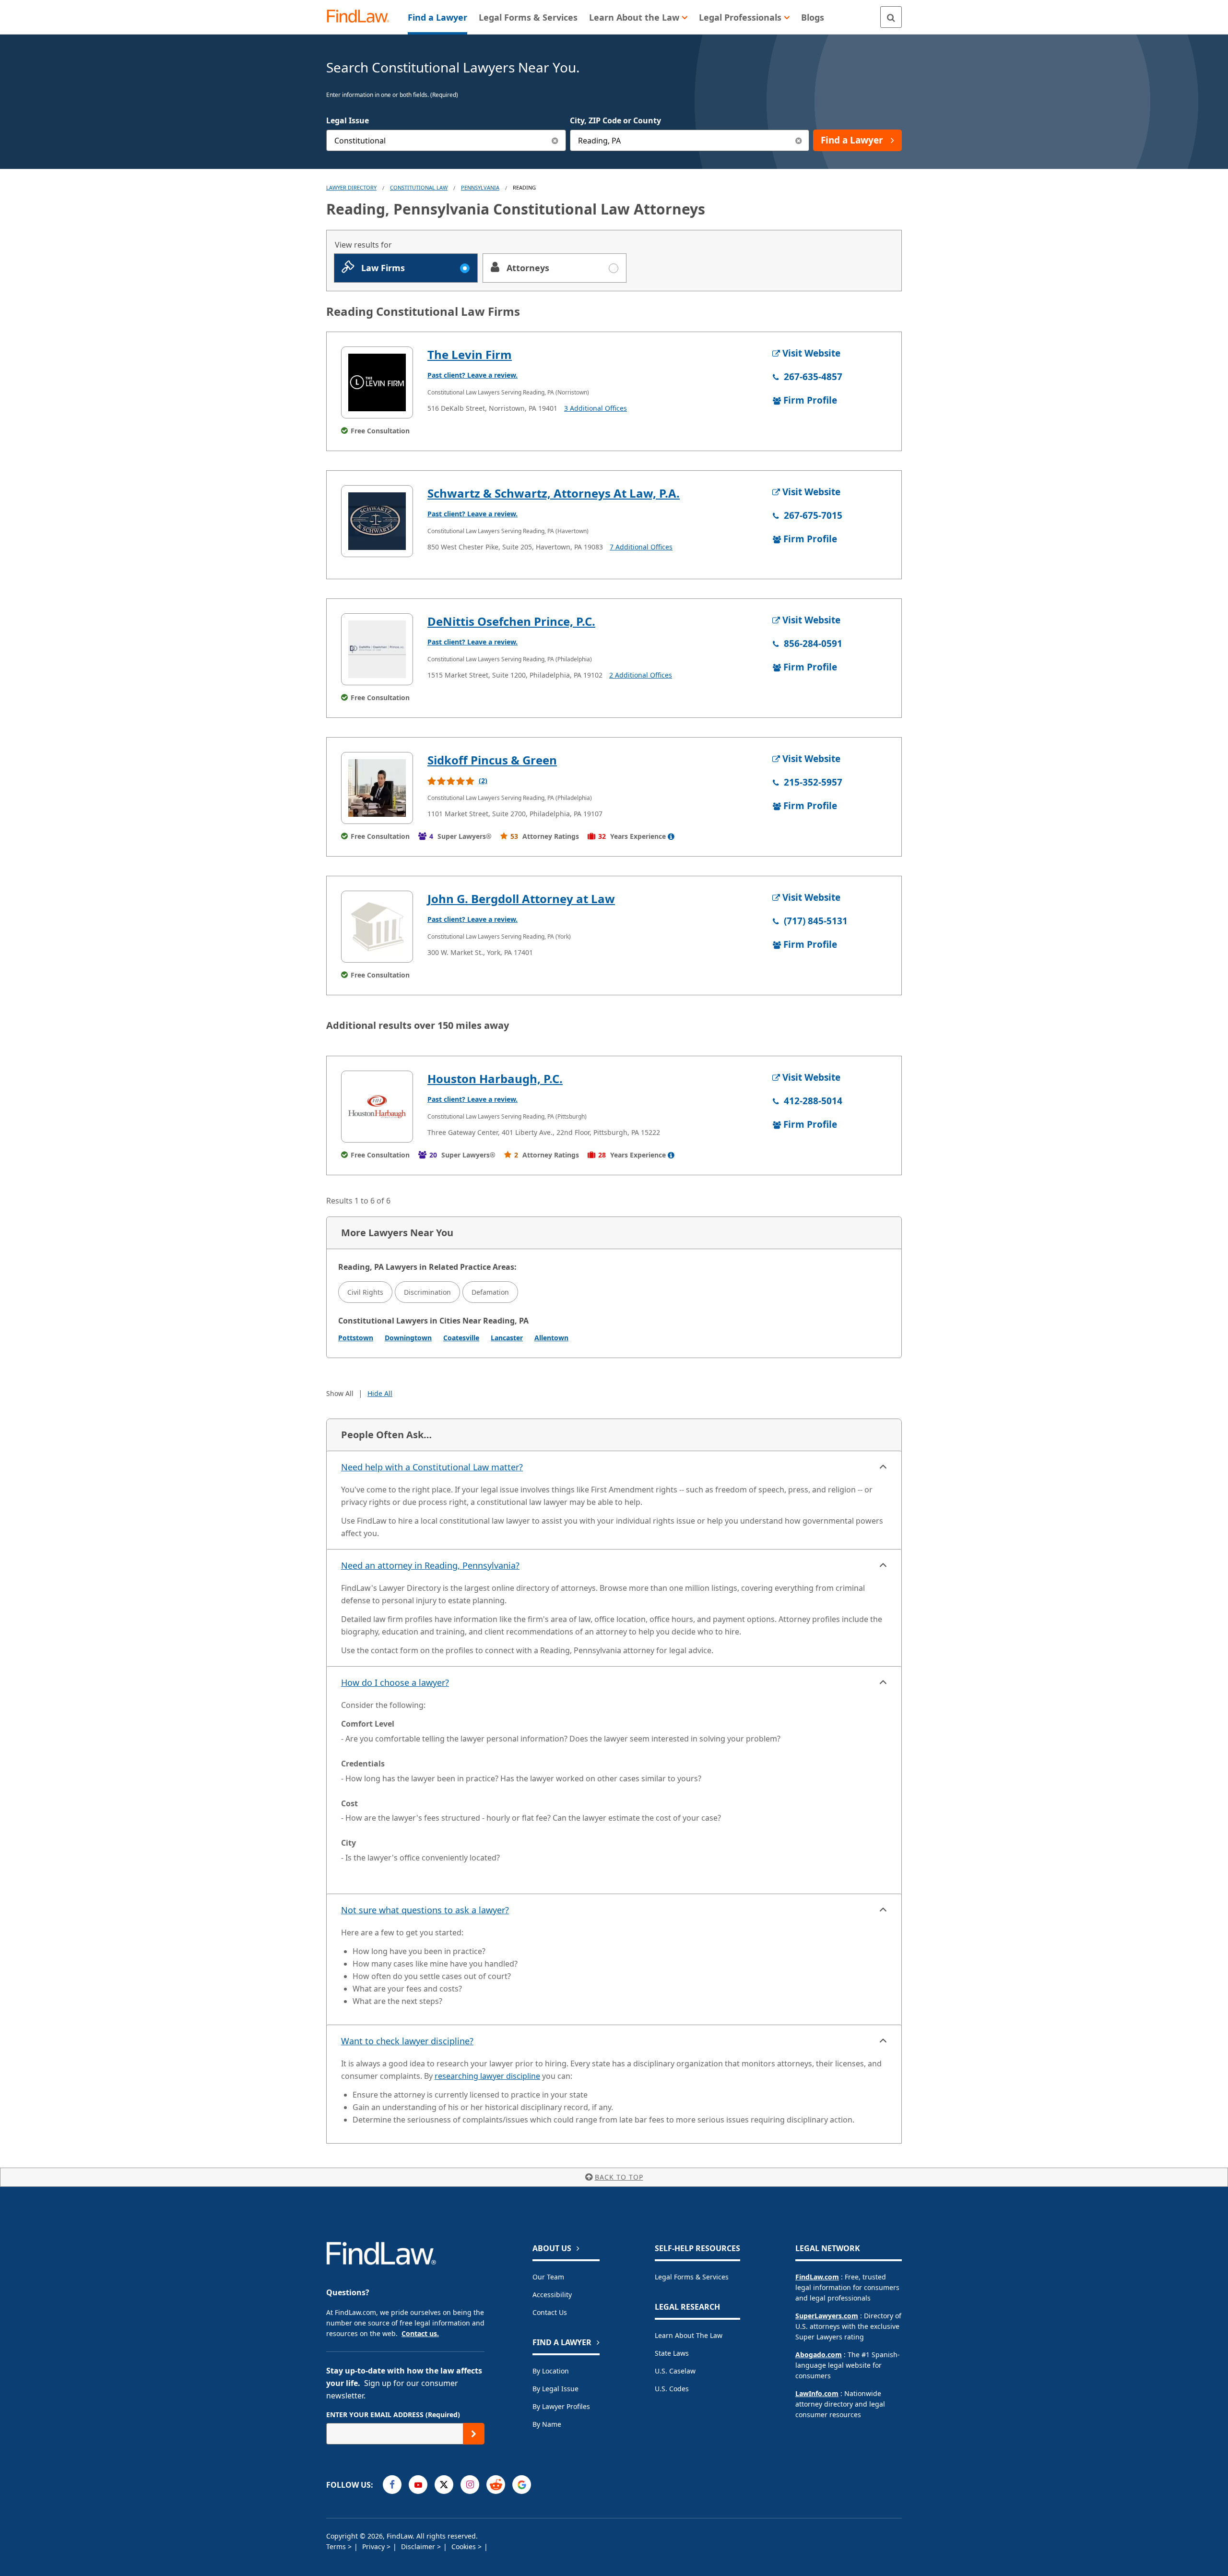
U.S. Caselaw (675, 2371)
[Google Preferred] (522, 2485)
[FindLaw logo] (362, 17)
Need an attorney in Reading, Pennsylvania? (430, 1565)
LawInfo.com (817, 2393)
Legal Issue (348, 120)
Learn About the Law (689, 2335)
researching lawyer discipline (487, 2076)
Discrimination (427, 1292)
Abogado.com (819, 2355)
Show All (340, 1393)
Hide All (380, 1393)
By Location (551, 2371)
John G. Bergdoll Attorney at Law (521, 899)
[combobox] (446, 140)
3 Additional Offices (596, 408)
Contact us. (420, 2333)
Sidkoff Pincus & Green (492, 760)
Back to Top (619, 2177)
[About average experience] (671, 836)
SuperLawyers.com (827, 2316)
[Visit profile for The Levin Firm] (377, 382)
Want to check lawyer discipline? (407, 2041)
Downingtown (408, 1338)
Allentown (551, 1338)
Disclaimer (419, 2546)
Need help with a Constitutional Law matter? (432, 1467)
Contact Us (550, 2312)
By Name (547, 2424)
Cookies (465, 2546)
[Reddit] (496, 2485)
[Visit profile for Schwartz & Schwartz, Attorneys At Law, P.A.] (377, 521)
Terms (337, 2546)
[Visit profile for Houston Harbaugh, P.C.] (377, 1107)
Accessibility (552, 2295)
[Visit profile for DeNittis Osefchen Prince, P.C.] (377, 649)
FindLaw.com (817, 2277)
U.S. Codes (672, 2389)
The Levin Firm (470, 354)
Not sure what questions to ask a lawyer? (425, 1910)
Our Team (548, 2277)
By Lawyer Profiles (561, 2406)
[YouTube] (418, 2485)
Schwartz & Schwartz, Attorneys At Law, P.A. (554, 493)
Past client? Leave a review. (472, 375)
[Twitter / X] (444, 2485)
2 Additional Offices (641, 675)
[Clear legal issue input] (555, 140)
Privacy (374, 2546)
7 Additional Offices (641, 547)
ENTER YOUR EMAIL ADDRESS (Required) (393, 2415)
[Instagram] (470, 2485)
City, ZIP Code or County (615, 120)
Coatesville (461, 1338)
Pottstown (356, 1338)
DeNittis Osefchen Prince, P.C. (511, 621)
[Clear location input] (798, 140)
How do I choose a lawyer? (395, 1682)
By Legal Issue (555, 2389)
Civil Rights (365, 1292)
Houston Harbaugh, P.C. (495, 1079)
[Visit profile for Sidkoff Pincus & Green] (377, 788)
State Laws (672, 2353)
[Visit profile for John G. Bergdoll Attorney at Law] (377, 927)
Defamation (490, 1292)
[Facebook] (392, 2485)
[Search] (891, 17)
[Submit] (474, 2434)
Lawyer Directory (351, 187)
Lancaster (507, 1338)
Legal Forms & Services (692, 2277)
